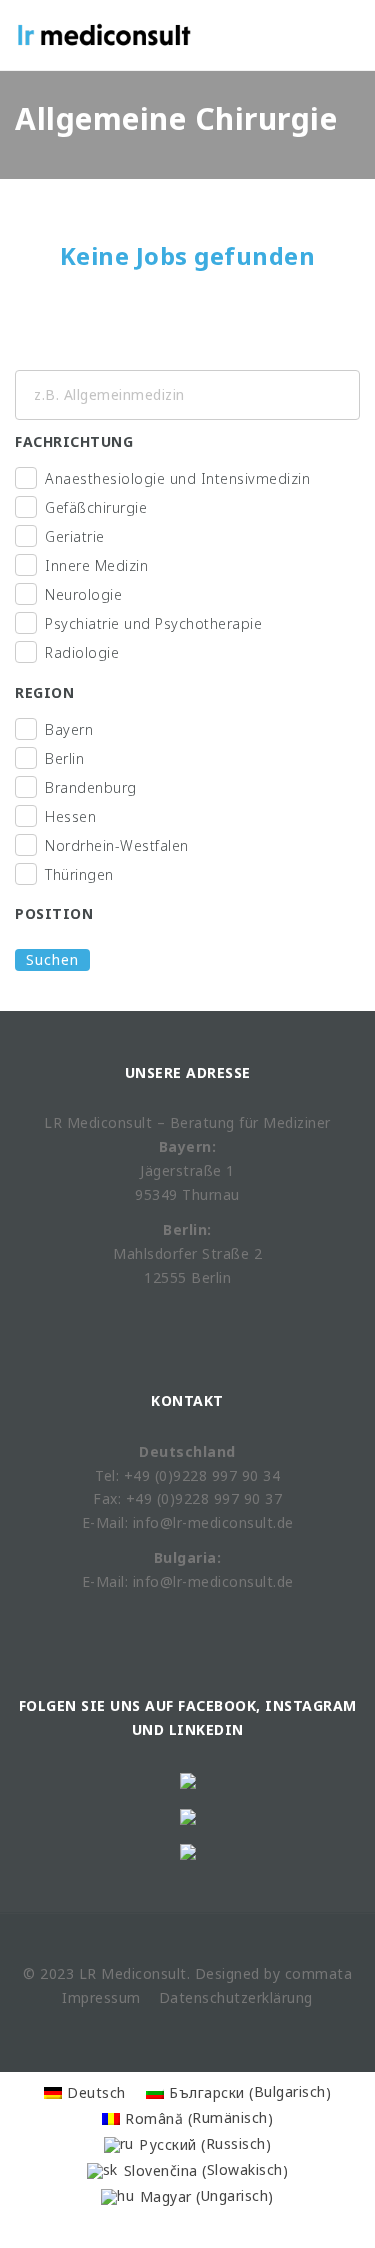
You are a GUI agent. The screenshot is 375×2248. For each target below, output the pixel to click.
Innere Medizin (96, 565)
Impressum (101, 1997)
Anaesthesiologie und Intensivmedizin (177, 478)
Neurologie (83, 594)
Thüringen (79, 874)
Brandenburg (91, 787)
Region (44, 692)
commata (319, 1973)
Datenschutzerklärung (236, 1997)
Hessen (70, 816)
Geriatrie (75, 536)
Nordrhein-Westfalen (117, 845)
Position (54, 913)
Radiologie (82, 652)
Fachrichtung (74, 441)
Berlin (64, 758)
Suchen (52, 959)
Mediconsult (144, 1973)
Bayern (69, 729)
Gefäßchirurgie (96, 507)
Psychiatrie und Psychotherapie (153, 623)
